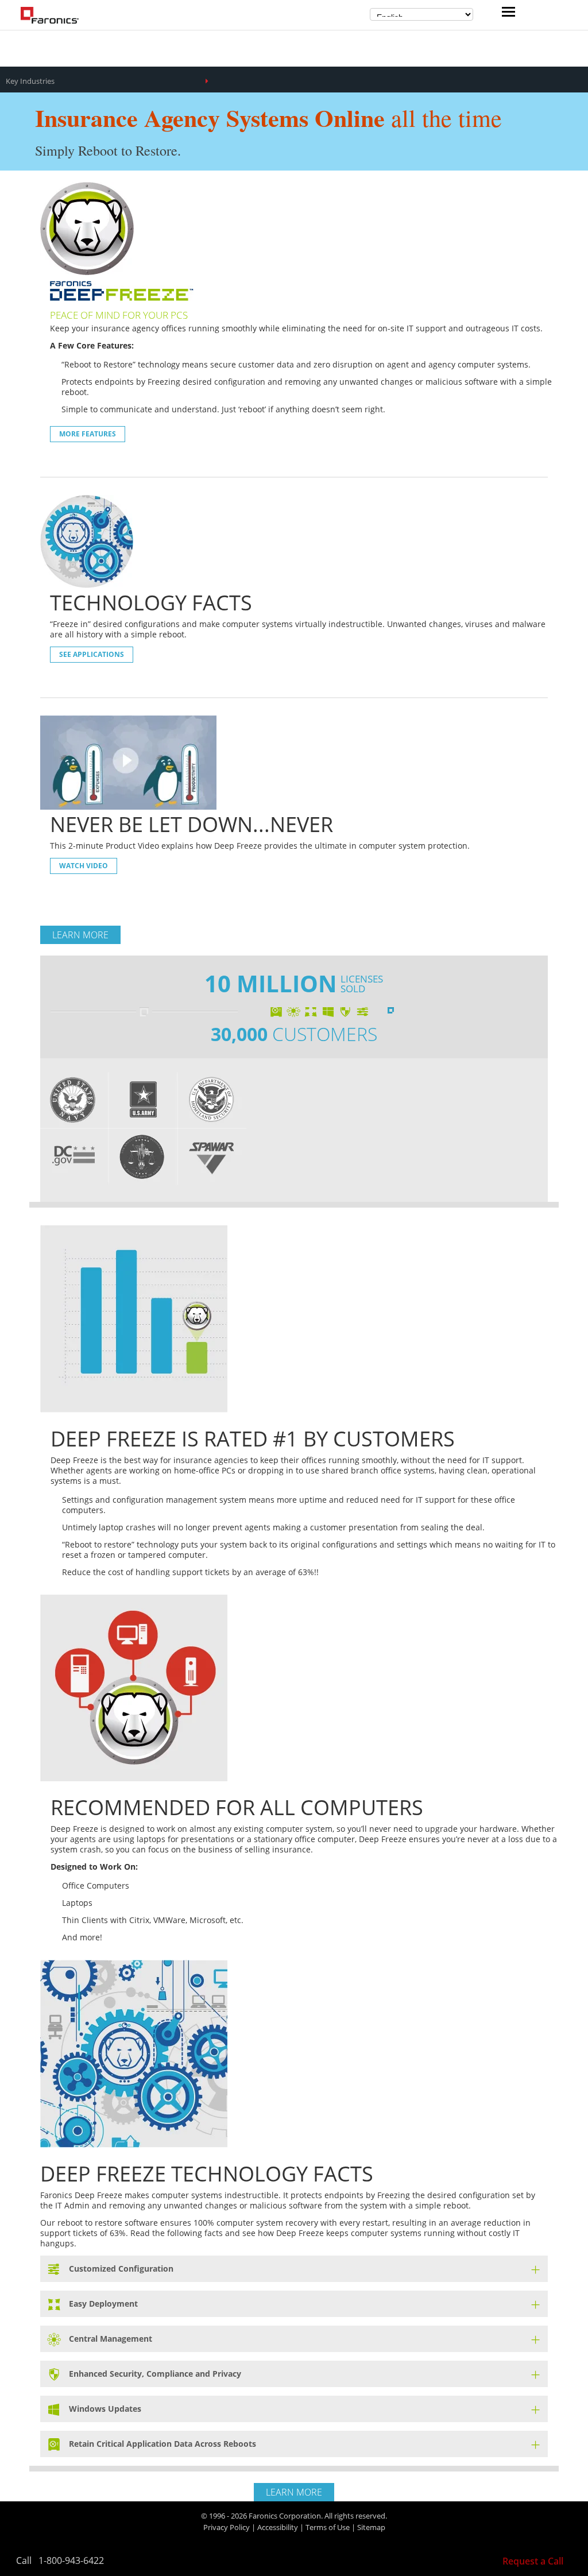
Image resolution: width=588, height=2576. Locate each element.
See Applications (92, 654)
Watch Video (84, 866)
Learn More (80, 935)
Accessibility (278, 2527)
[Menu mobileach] (506, 13)
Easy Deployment (103, 2304)
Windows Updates (105, 2409)
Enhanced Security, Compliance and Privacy (155, 2374)
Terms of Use (328, 2527)
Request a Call (533, 2561)
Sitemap (371, 2527)
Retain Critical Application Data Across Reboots (163, 2444)
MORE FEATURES (88, 434)
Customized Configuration (121, 2268)
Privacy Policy (227, 2527)
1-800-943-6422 (71, 2560)
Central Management (111, 2339)
